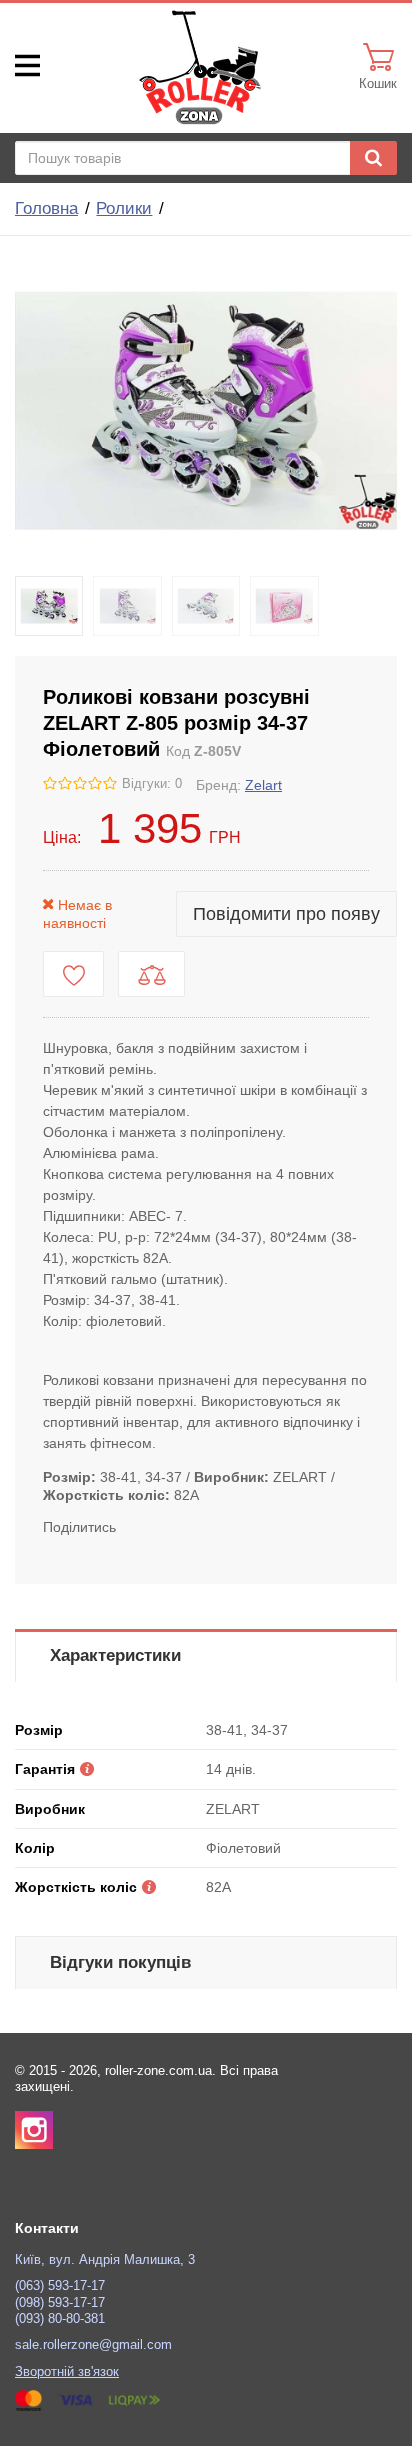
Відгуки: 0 (152, 784)
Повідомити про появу (286, 914)
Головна (46, 208)
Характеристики (115, 1655)
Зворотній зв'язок (67, 2372)
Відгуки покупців (120, 1962)
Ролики (124, 208)
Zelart (263, 785)
